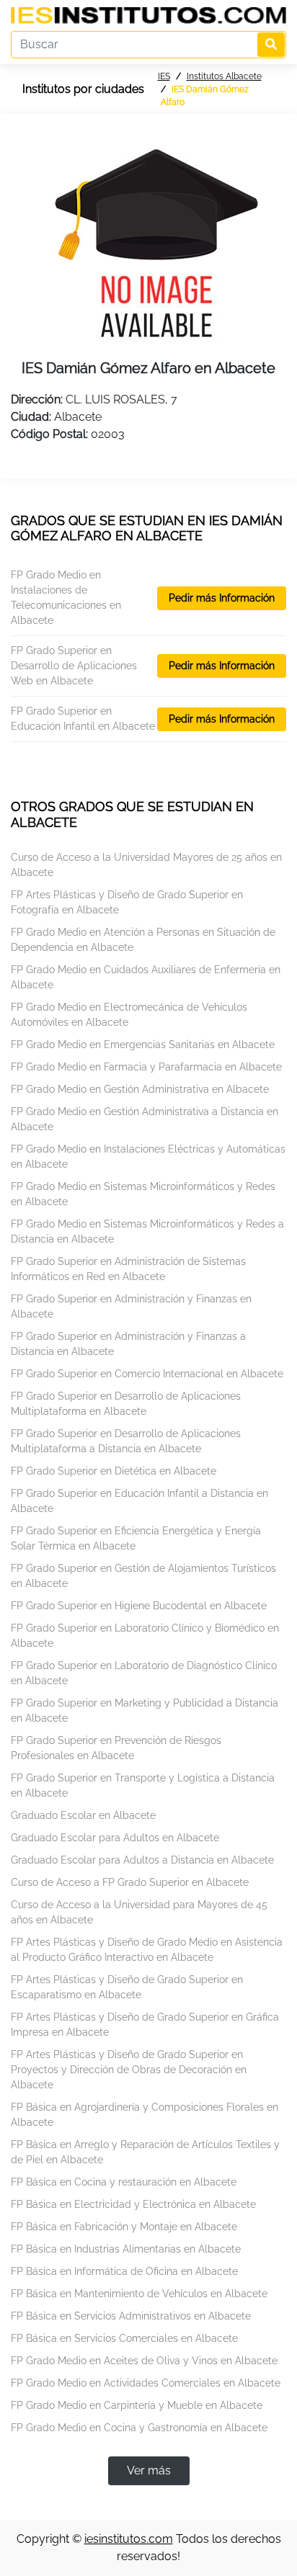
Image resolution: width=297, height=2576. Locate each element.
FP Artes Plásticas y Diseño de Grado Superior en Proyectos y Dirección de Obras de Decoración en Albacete (129, 2070)
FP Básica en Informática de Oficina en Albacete (124, 2271)
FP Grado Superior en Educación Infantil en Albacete (83, 719)
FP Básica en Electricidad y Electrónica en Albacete (133, 2204)
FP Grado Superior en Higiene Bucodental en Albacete (139, 1606)
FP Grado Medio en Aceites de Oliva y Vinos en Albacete (144, 2361)
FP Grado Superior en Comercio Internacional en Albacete (147, 1374)
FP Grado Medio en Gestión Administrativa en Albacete (140, 1089)
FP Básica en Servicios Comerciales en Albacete (124, 2338)
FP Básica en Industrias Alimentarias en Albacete (126, 2249)
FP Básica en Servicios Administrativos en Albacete (131, 2316)
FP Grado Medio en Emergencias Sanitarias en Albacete (143, 1045)
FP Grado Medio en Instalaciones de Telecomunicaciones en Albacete (66, 598)
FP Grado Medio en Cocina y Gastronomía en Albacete (139, 2428)
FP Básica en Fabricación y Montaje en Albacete (124, 2227)
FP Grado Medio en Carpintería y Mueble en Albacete (137, 2405)
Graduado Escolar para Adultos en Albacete (115, 1838)
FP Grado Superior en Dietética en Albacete (114, 1471)
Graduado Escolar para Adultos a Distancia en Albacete (142, 1860)
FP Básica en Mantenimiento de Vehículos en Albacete (139, 2294)
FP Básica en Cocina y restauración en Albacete (124, 2182)
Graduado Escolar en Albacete (83, 1815)
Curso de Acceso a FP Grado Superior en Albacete (130, 1882)
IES (164, 76)
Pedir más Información (222, 598)
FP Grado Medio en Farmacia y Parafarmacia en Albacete (146, 1067)
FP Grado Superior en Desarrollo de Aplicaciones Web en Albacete (74, 666)
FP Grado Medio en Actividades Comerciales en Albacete (146, 2383)
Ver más (149, 2470)
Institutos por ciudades (83, 89)
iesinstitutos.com (129, 2539)
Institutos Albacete (224, 76)
